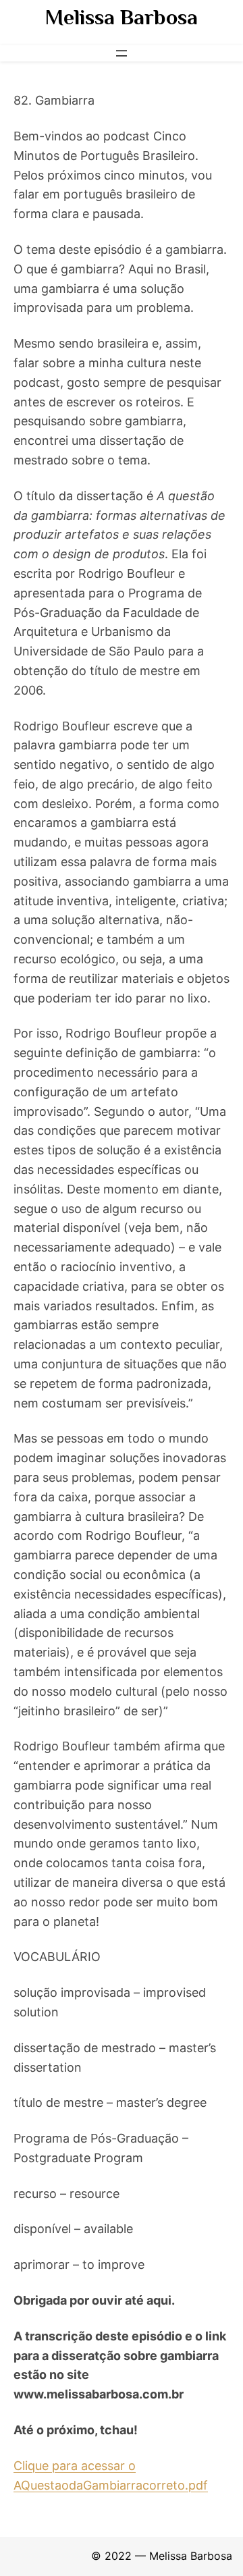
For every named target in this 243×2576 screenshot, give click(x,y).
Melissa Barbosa (122, 17)
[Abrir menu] (122, 53)
